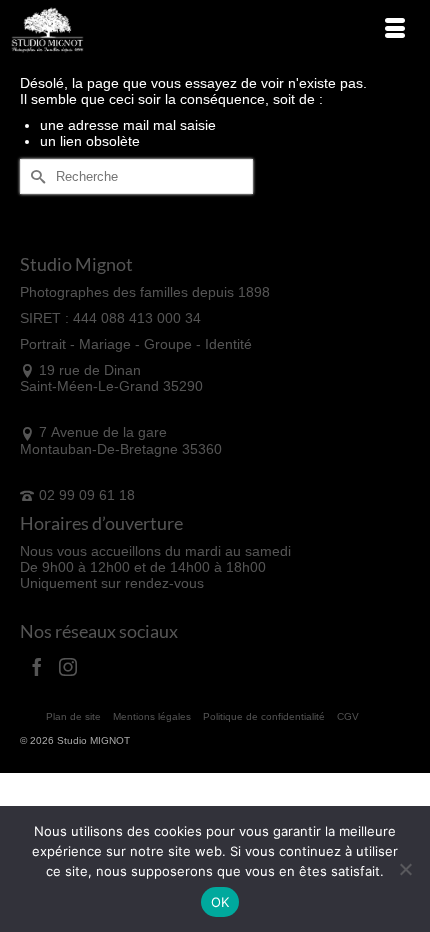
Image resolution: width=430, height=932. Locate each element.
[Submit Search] (35, 176)
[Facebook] (37, 666)
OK (220, 902)
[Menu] (395, 30)
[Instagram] (68, 666)
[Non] (405, 869)
